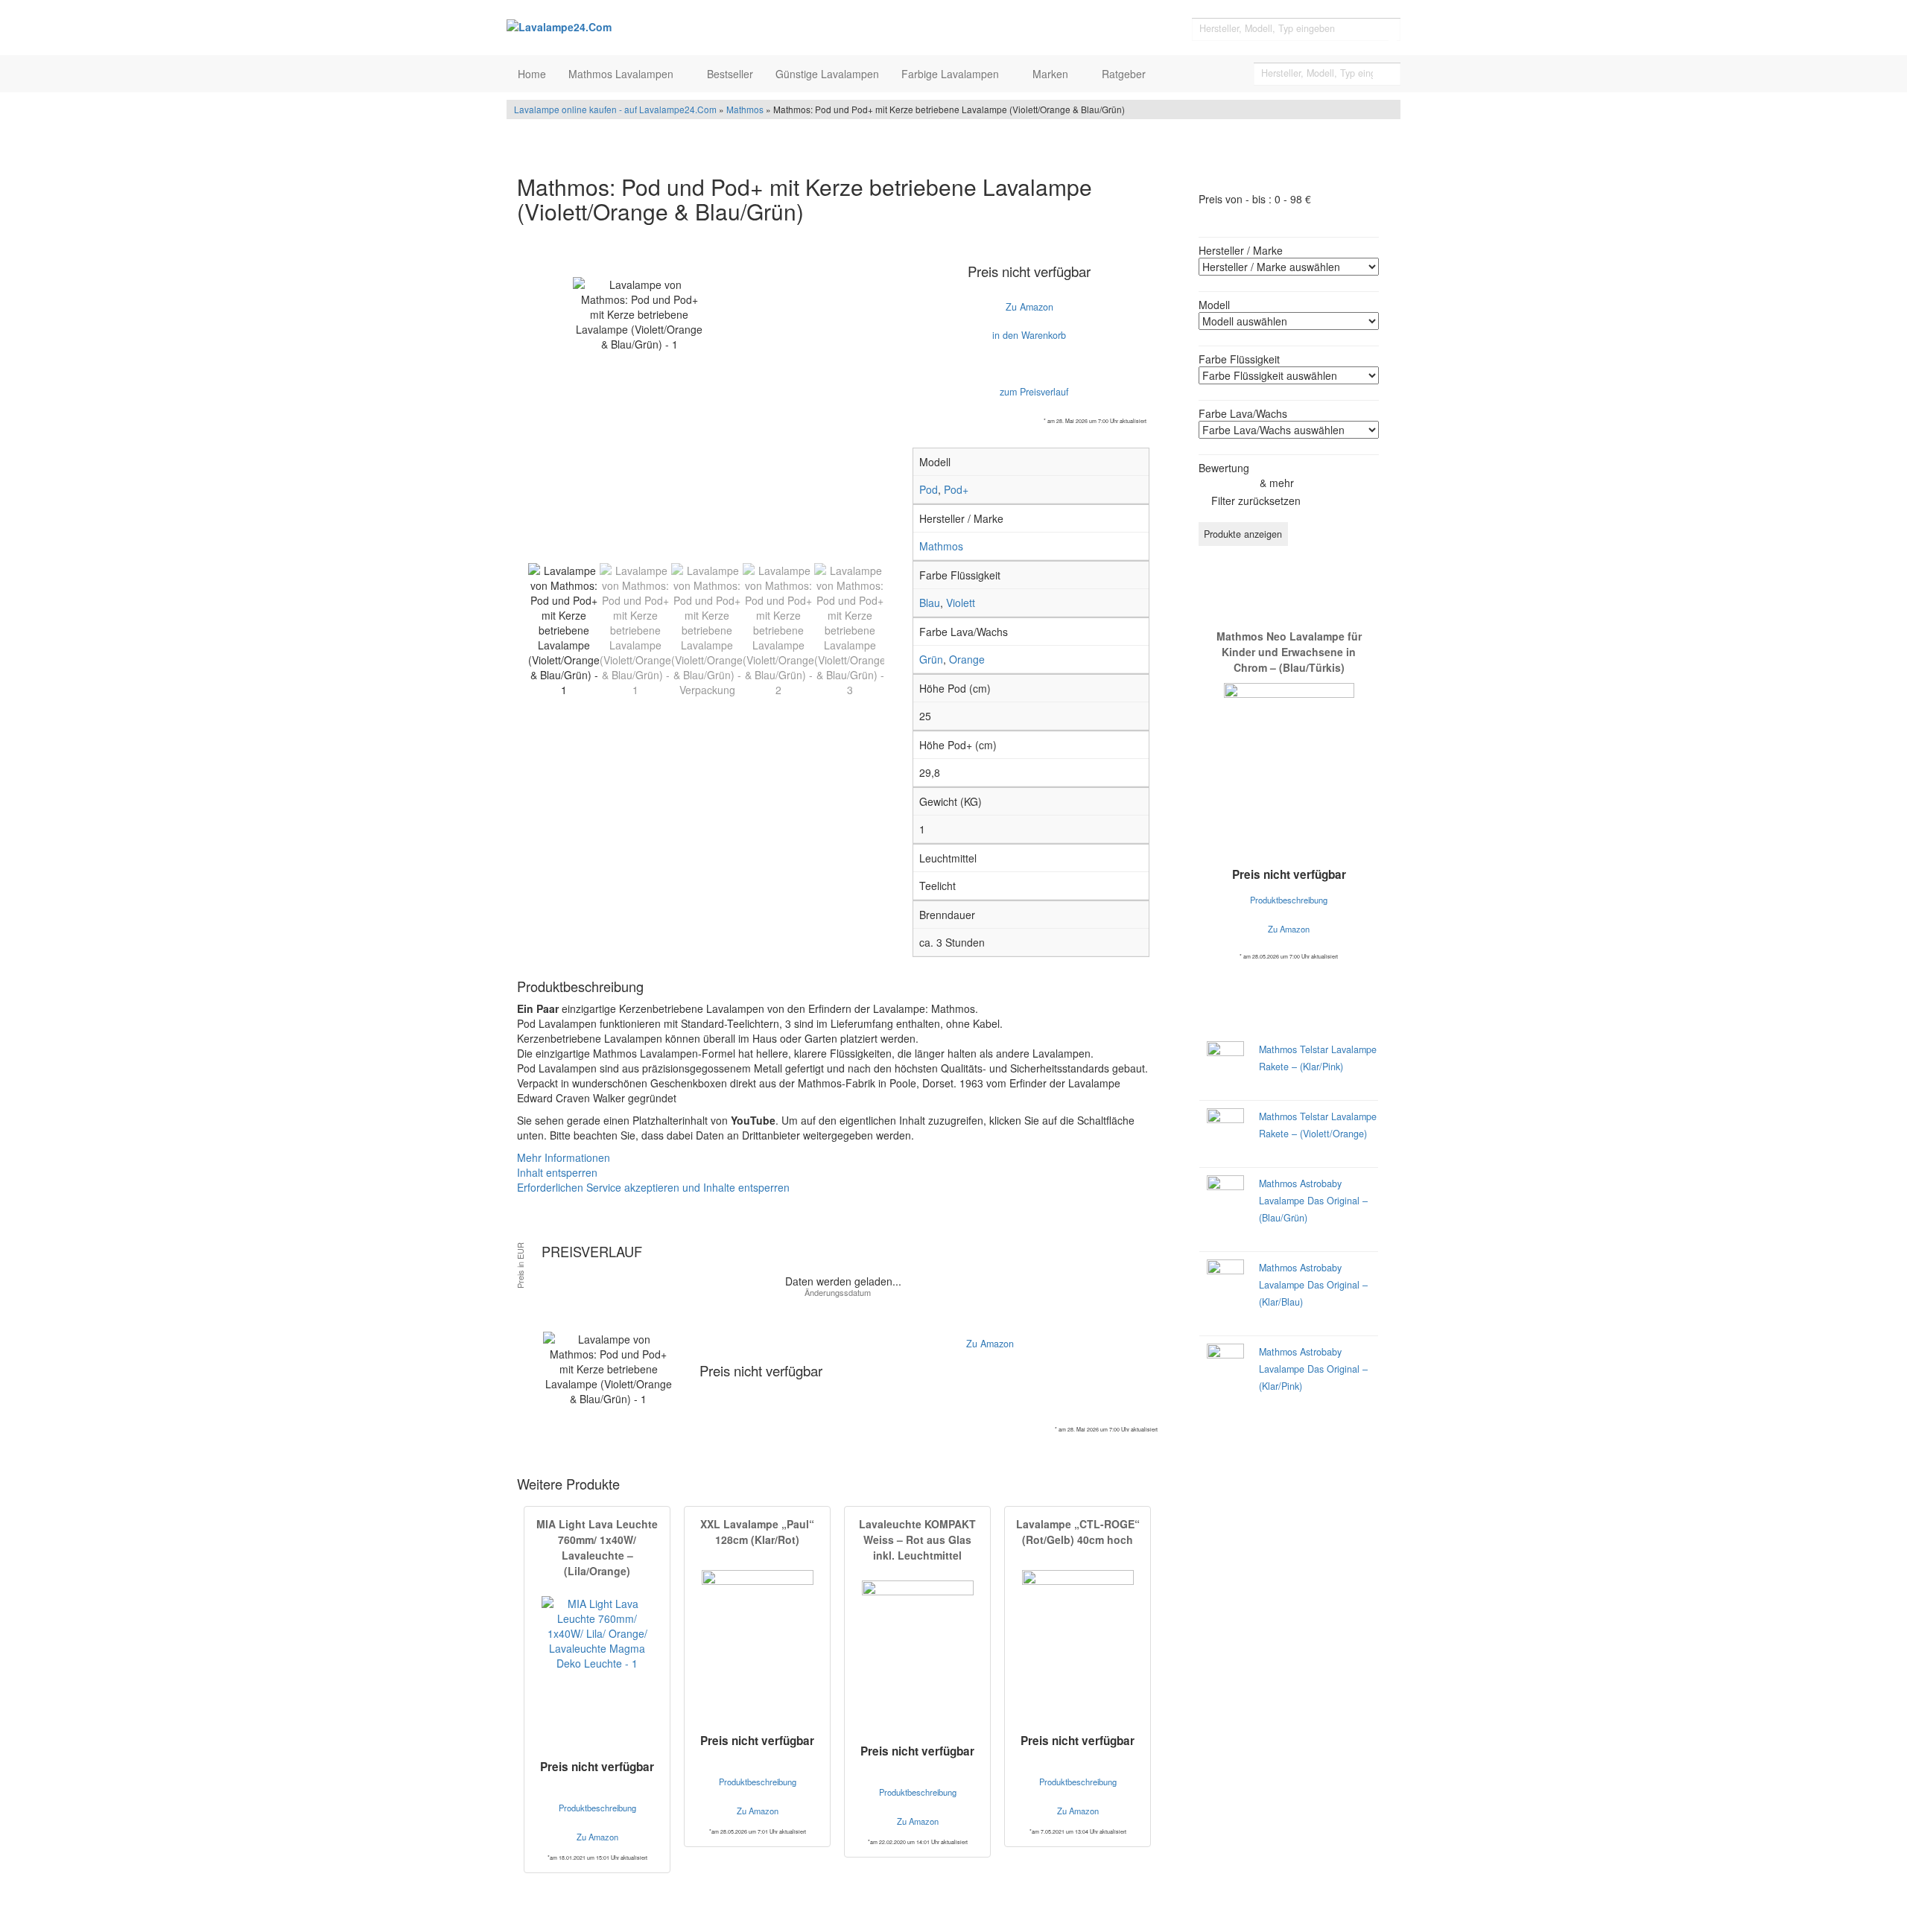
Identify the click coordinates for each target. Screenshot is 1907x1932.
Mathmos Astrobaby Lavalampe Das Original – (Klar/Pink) (1313, 1369)
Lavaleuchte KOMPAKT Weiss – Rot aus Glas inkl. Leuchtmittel (917, 1539)
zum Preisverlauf (1033, 392)
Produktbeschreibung (597, 1808)
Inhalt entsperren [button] (557, 1172)
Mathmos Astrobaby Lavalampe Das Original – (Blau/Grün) (1313, 1201)
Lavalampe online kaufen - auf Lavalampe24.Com (615, 109)
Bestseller (730, 74)
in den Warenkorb (1029, 335)
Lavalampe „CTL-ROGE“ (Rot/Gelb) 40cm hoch (1078, 1532)
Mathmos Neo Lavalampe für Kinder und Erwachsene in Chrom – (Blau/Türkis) (1289, 652)
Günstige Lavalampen (827, 74)
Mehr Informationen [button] (564, 1157)
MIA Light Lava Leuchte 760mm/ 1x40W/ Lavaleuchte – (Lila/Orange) (597, 1547)
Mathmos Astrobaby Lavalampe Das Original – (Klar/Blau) (1313, 1285)
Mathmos (745, 109)
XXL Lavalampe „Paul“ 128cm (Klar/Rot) (757, 1532)
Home (532, 74)
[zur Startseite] (693, 26)
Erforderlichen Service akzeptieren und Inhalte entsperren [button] (653, 1187)
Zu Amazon (1029, 307)
